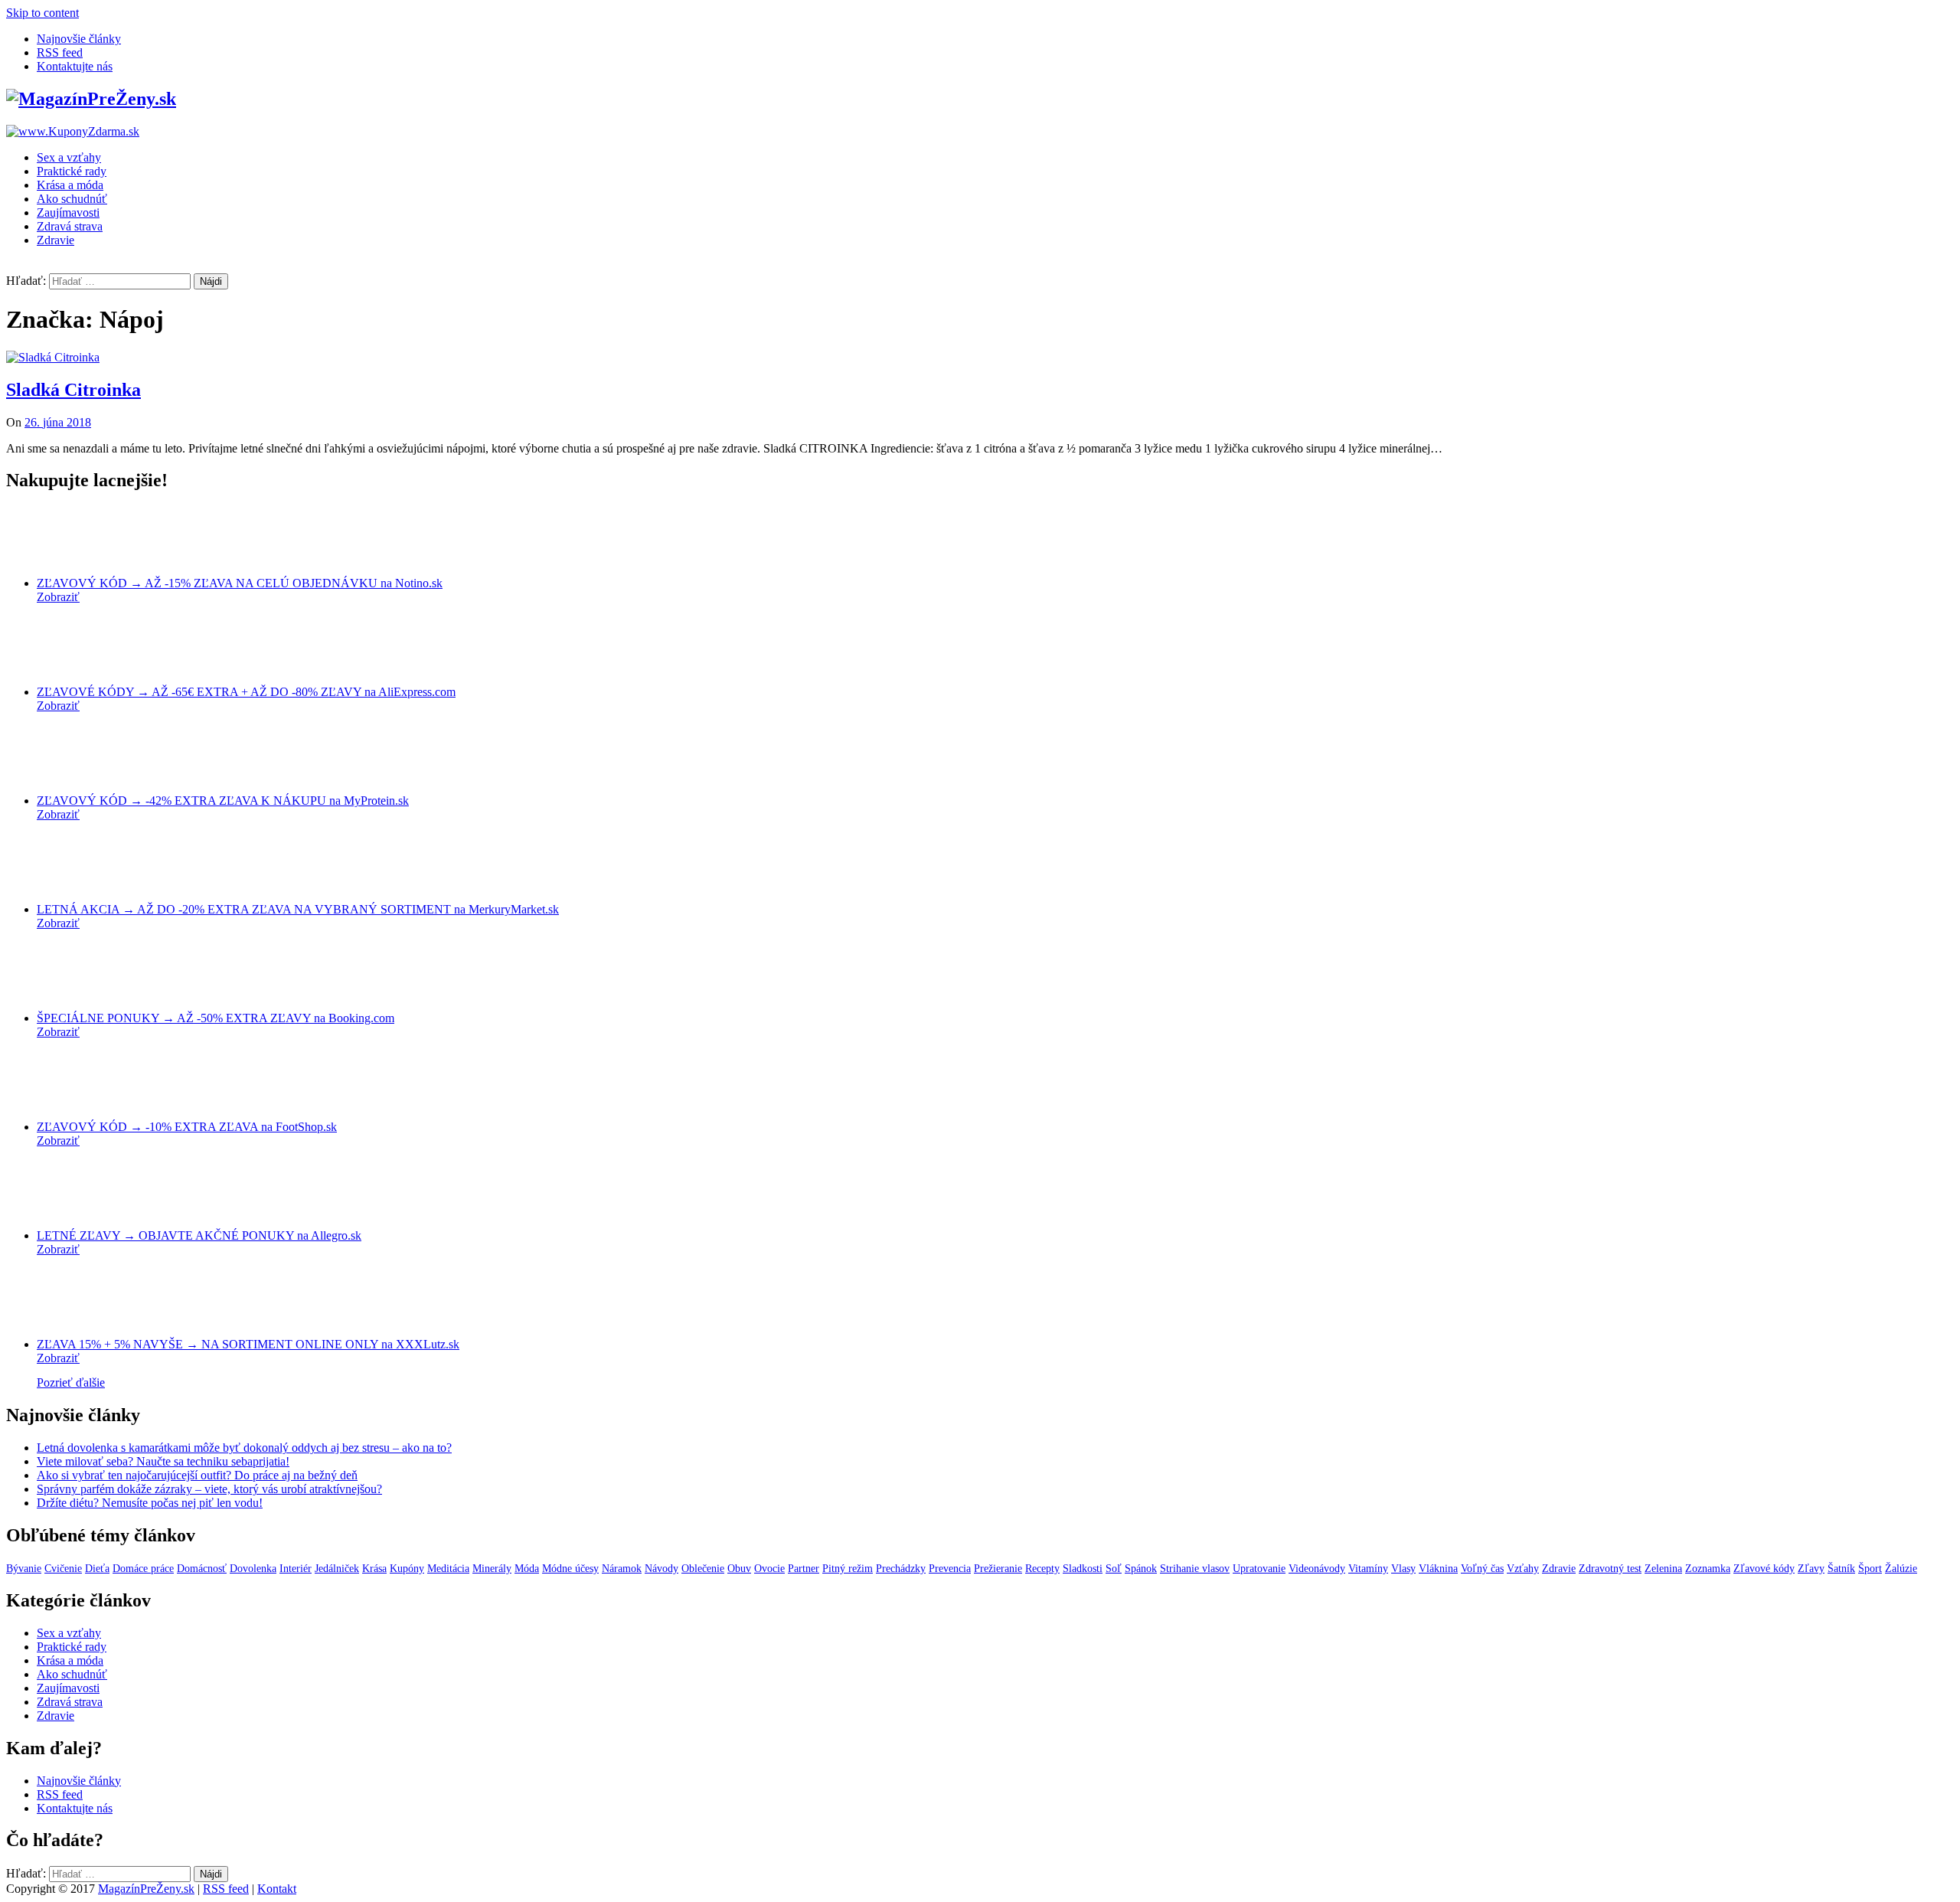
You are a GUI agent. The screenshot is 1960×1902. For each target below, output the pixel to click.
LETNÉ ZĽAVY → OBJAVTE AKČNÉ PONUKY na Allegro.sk (199, 1235)
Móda (527, 1569)
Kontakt (277, 1889)
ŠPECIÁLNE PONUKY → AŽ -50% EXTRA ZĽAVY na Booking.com (216, 1018)
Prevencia (950, 1569)
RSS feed (60, 52)
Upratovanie (1259, 1569)
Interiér (296, 1569)
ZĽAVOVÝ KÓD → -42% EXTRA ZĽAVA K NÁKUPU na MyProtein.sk (223, 801)
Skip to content (42, 13)
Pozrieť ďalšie (71, 1382)
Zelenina (1663, 1569)
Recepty (1042, 1569)
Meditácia (448, 1569)
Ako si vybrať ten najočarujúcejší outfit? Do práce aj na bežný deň (197, 1475)
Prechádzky (901, 1569)
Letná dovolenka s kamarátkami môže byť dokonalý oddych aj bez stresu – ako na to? (244, 1448)
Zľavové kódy (1764, 1569)
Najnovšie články (79, 39)
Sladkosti (1083, 1569)
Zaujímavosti (68, 212)
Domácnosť (202, 1569)
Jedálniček (337, 1569)
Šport (1870, 1569)
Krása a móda (70, 185)
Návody (661, 1569)
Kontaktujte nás (75, 66)
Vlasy (1403, 1569)
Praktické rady (72, 171)
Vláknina (1438, 1569)
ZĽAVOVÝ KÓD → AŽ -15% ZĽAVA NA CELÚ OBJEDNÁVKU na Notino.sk (240, 583)
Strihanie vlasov (1195, 1569)
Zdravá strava (70, 226)
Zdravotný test (1610, 1569)
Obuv (739, 1569)
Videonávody (1317, 1569)
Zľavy (1811, 1569)
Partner (804, 1569)
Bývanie (24, 1569)
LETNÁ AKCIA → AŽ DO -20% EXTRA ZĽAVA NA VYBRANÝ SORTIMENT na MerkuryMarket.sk (298, 909)
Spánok (1141, 1569)
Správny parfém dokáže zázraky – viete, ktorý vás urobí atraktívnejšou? (209, 1489)
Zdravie (56, 240)
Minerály (492, 1569)
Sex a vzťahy (69, 157)
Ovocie (769, 1569)
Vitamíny (1368, 1569)
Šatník (1841, 1569)
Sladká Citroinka (73, 390)
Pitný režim (848, 1569)
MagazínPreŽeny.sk (146, 1889)
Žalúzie (1901, 1569)
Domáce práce (143, 1569)
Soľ (1114, 1569)
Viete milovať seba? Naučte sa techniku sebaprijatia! (163, 1461)
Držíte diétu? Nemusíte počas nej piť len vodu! (150, 1503)
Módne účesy (570, 1569)
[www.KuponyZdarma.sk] (73, 131)
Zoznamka (1708, 1569)
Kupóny (407, 1569)
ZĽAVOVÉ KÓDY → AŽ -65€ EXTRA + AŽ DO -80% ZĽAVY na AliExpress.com (246, 692)
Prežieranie (998, 1569)
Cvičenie (63, 1569)
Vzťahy (1523, 1569)
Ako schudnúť (72, 199)
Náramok (622, 1569)
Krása (374, 1569)
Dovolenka (253, 1569)
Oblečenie (703, 1569)
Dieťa (97, 1569)
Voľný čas (1482, 1569)
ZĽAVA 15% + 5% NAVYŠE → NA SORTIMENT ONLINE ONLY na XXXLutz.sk (248, 1344)
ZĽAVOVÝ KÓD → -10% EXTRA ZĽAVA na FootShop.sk (187, 1127)
